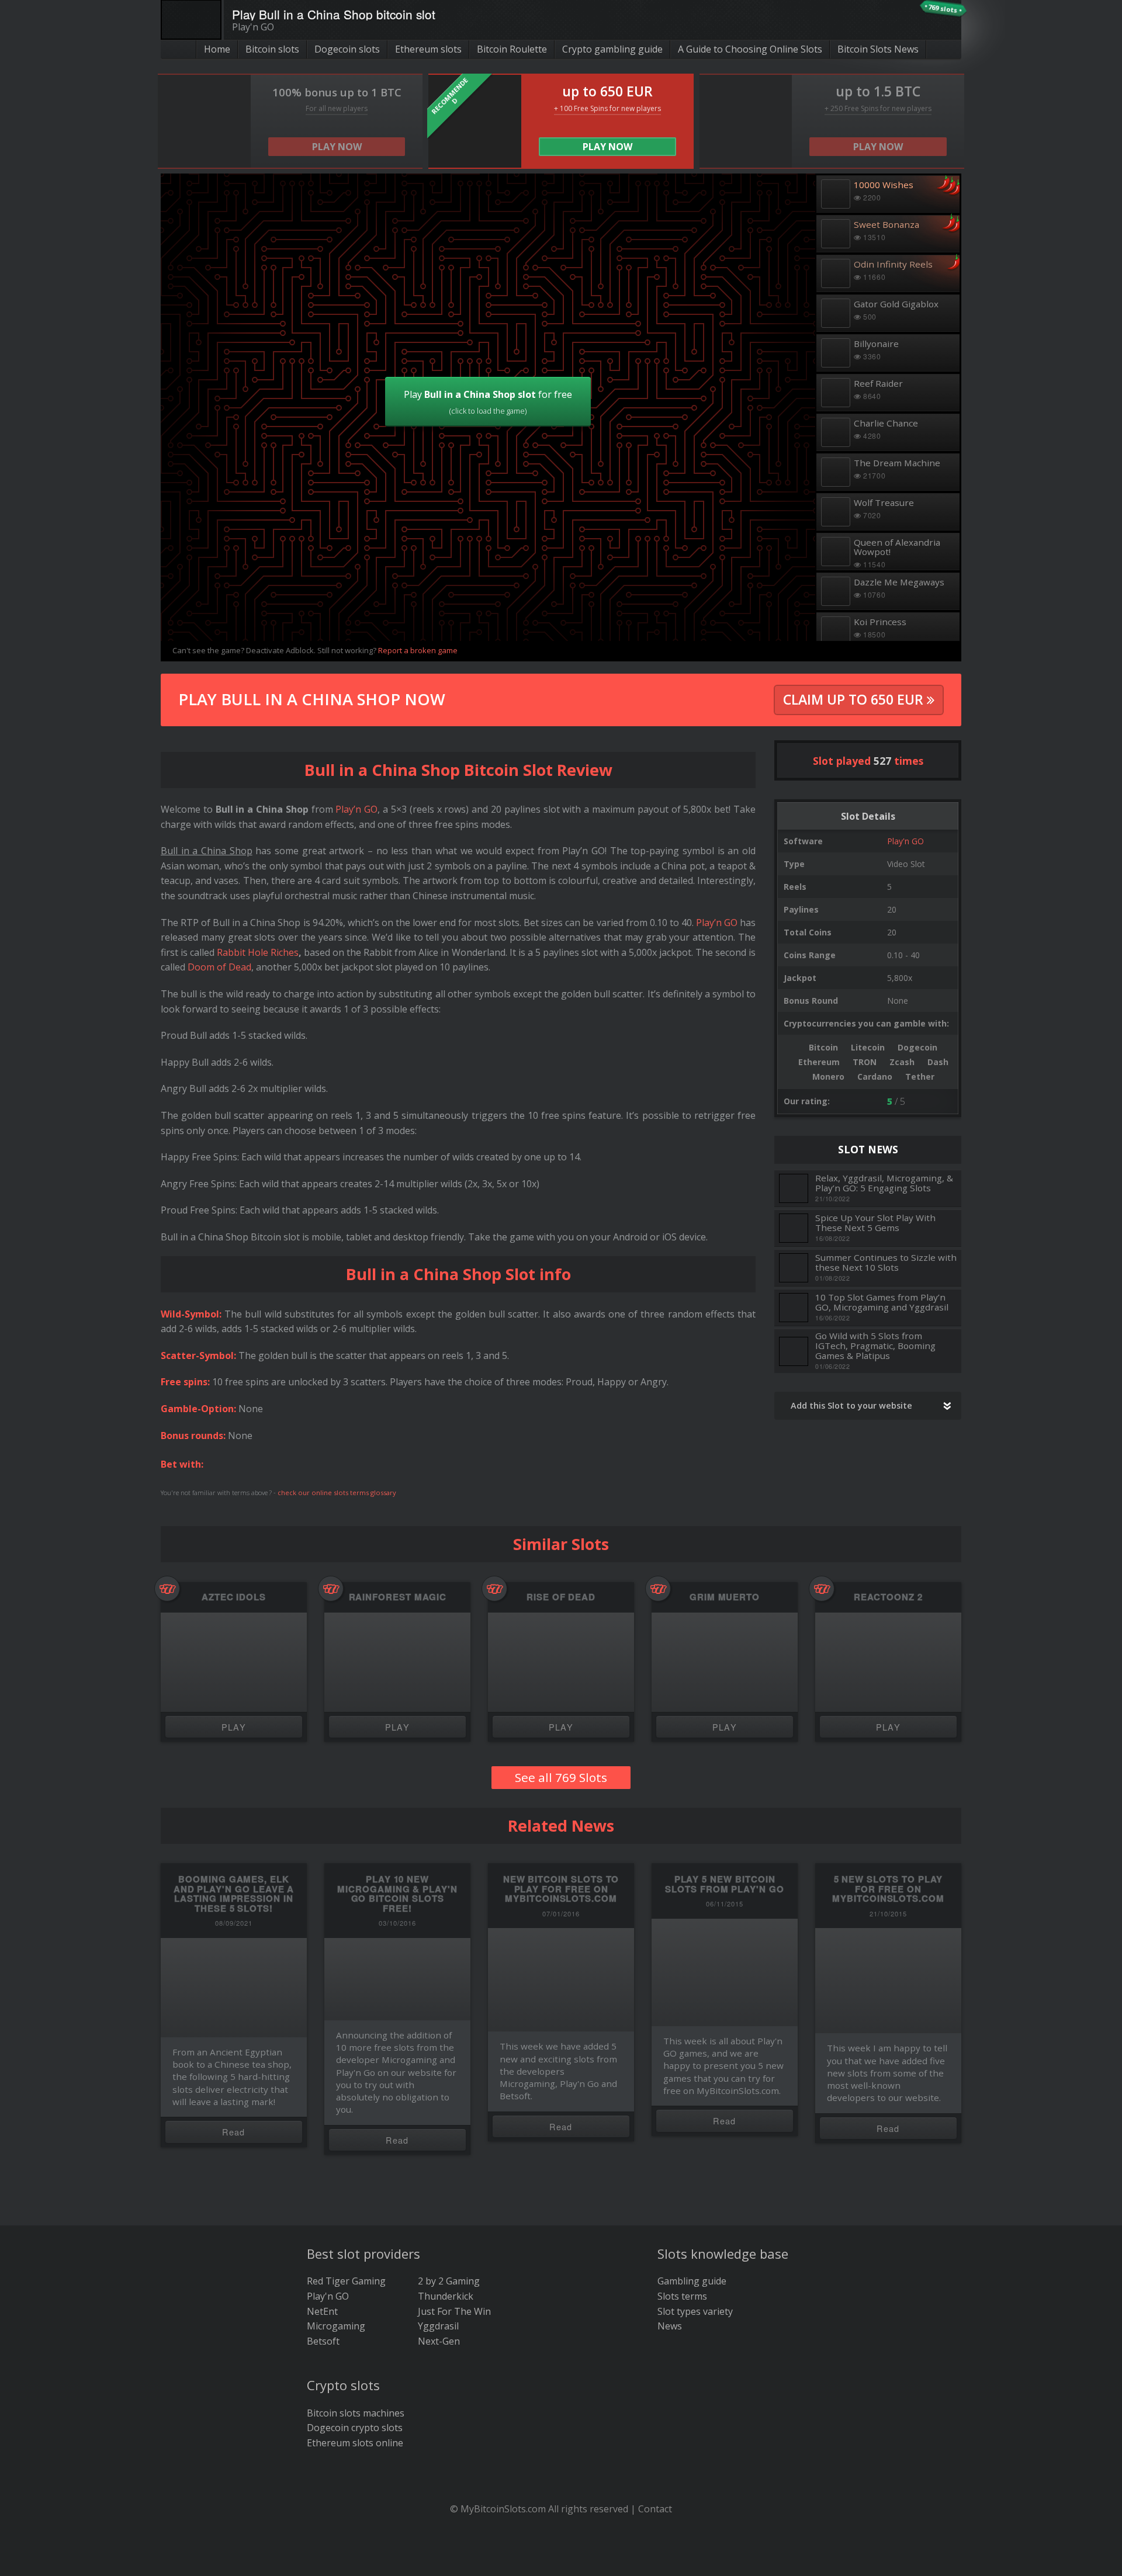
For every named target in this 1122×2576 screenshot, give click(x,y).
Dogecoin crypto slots (355, 2428)
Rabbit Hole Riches (258, 952)
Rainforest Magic (398, 1597)
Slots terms (682, 2296)
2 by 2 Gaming (449, 2281)
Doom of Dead (219, 967)
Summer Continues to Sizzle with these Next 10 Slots (886, 1262)
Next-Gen (439, 2341)
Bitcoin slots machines (356, 2413)
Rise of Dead (561, 1597)
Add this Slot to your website (851, 1405)
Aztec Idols (234, 1597)
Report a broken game (418, 650)
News (670, 2326)
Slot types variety (695, 2311)
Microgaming (336, 2326)
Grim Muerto (725, 1597)
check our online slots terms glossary (337, 1492)
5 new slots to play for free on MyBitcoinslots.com (888, 1889)
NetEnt (322, 2311)
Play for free (488, 402)
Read (234, 2132)
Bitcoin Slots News (878, 49)
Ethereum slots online (355, 2443)
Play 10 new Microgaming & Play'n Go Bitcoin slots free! (397, 1894)
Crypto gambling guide (612, 49)
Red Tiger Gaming (346, 2281)
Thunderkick (446, 2296)
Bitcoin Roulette (512, 49)
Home (217, 49)
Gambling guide (692, 2281)
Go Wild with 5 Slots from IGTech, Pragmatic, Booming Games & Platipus (875, 1346)
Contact (655, 2509)
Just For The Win (454, 2311)
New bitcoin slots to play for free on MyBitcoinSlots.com (561, 1889)
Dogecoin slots (347, 49)
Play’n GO (356, 809)
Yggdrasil (438, 2326)
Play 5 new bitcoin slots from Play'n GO (725, 1884)
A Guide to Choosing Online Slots (750, 49)
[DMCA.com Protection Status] (561, 2559)
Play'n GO (905, 841)
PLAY (234, 1727)
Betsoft (323, 2341)
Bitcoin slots (272, 49)
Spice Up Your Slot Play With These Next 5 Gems (875, 1223)
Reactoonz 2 (888, 1597)
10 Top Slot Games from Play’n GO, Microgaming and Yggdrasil (882, 1302)
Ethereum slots (428, 49)
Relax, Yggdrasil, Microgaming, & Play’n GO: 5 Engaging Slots (884, 1183)
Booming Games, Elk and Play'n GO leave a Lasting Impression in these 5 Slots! (234, 1894)
